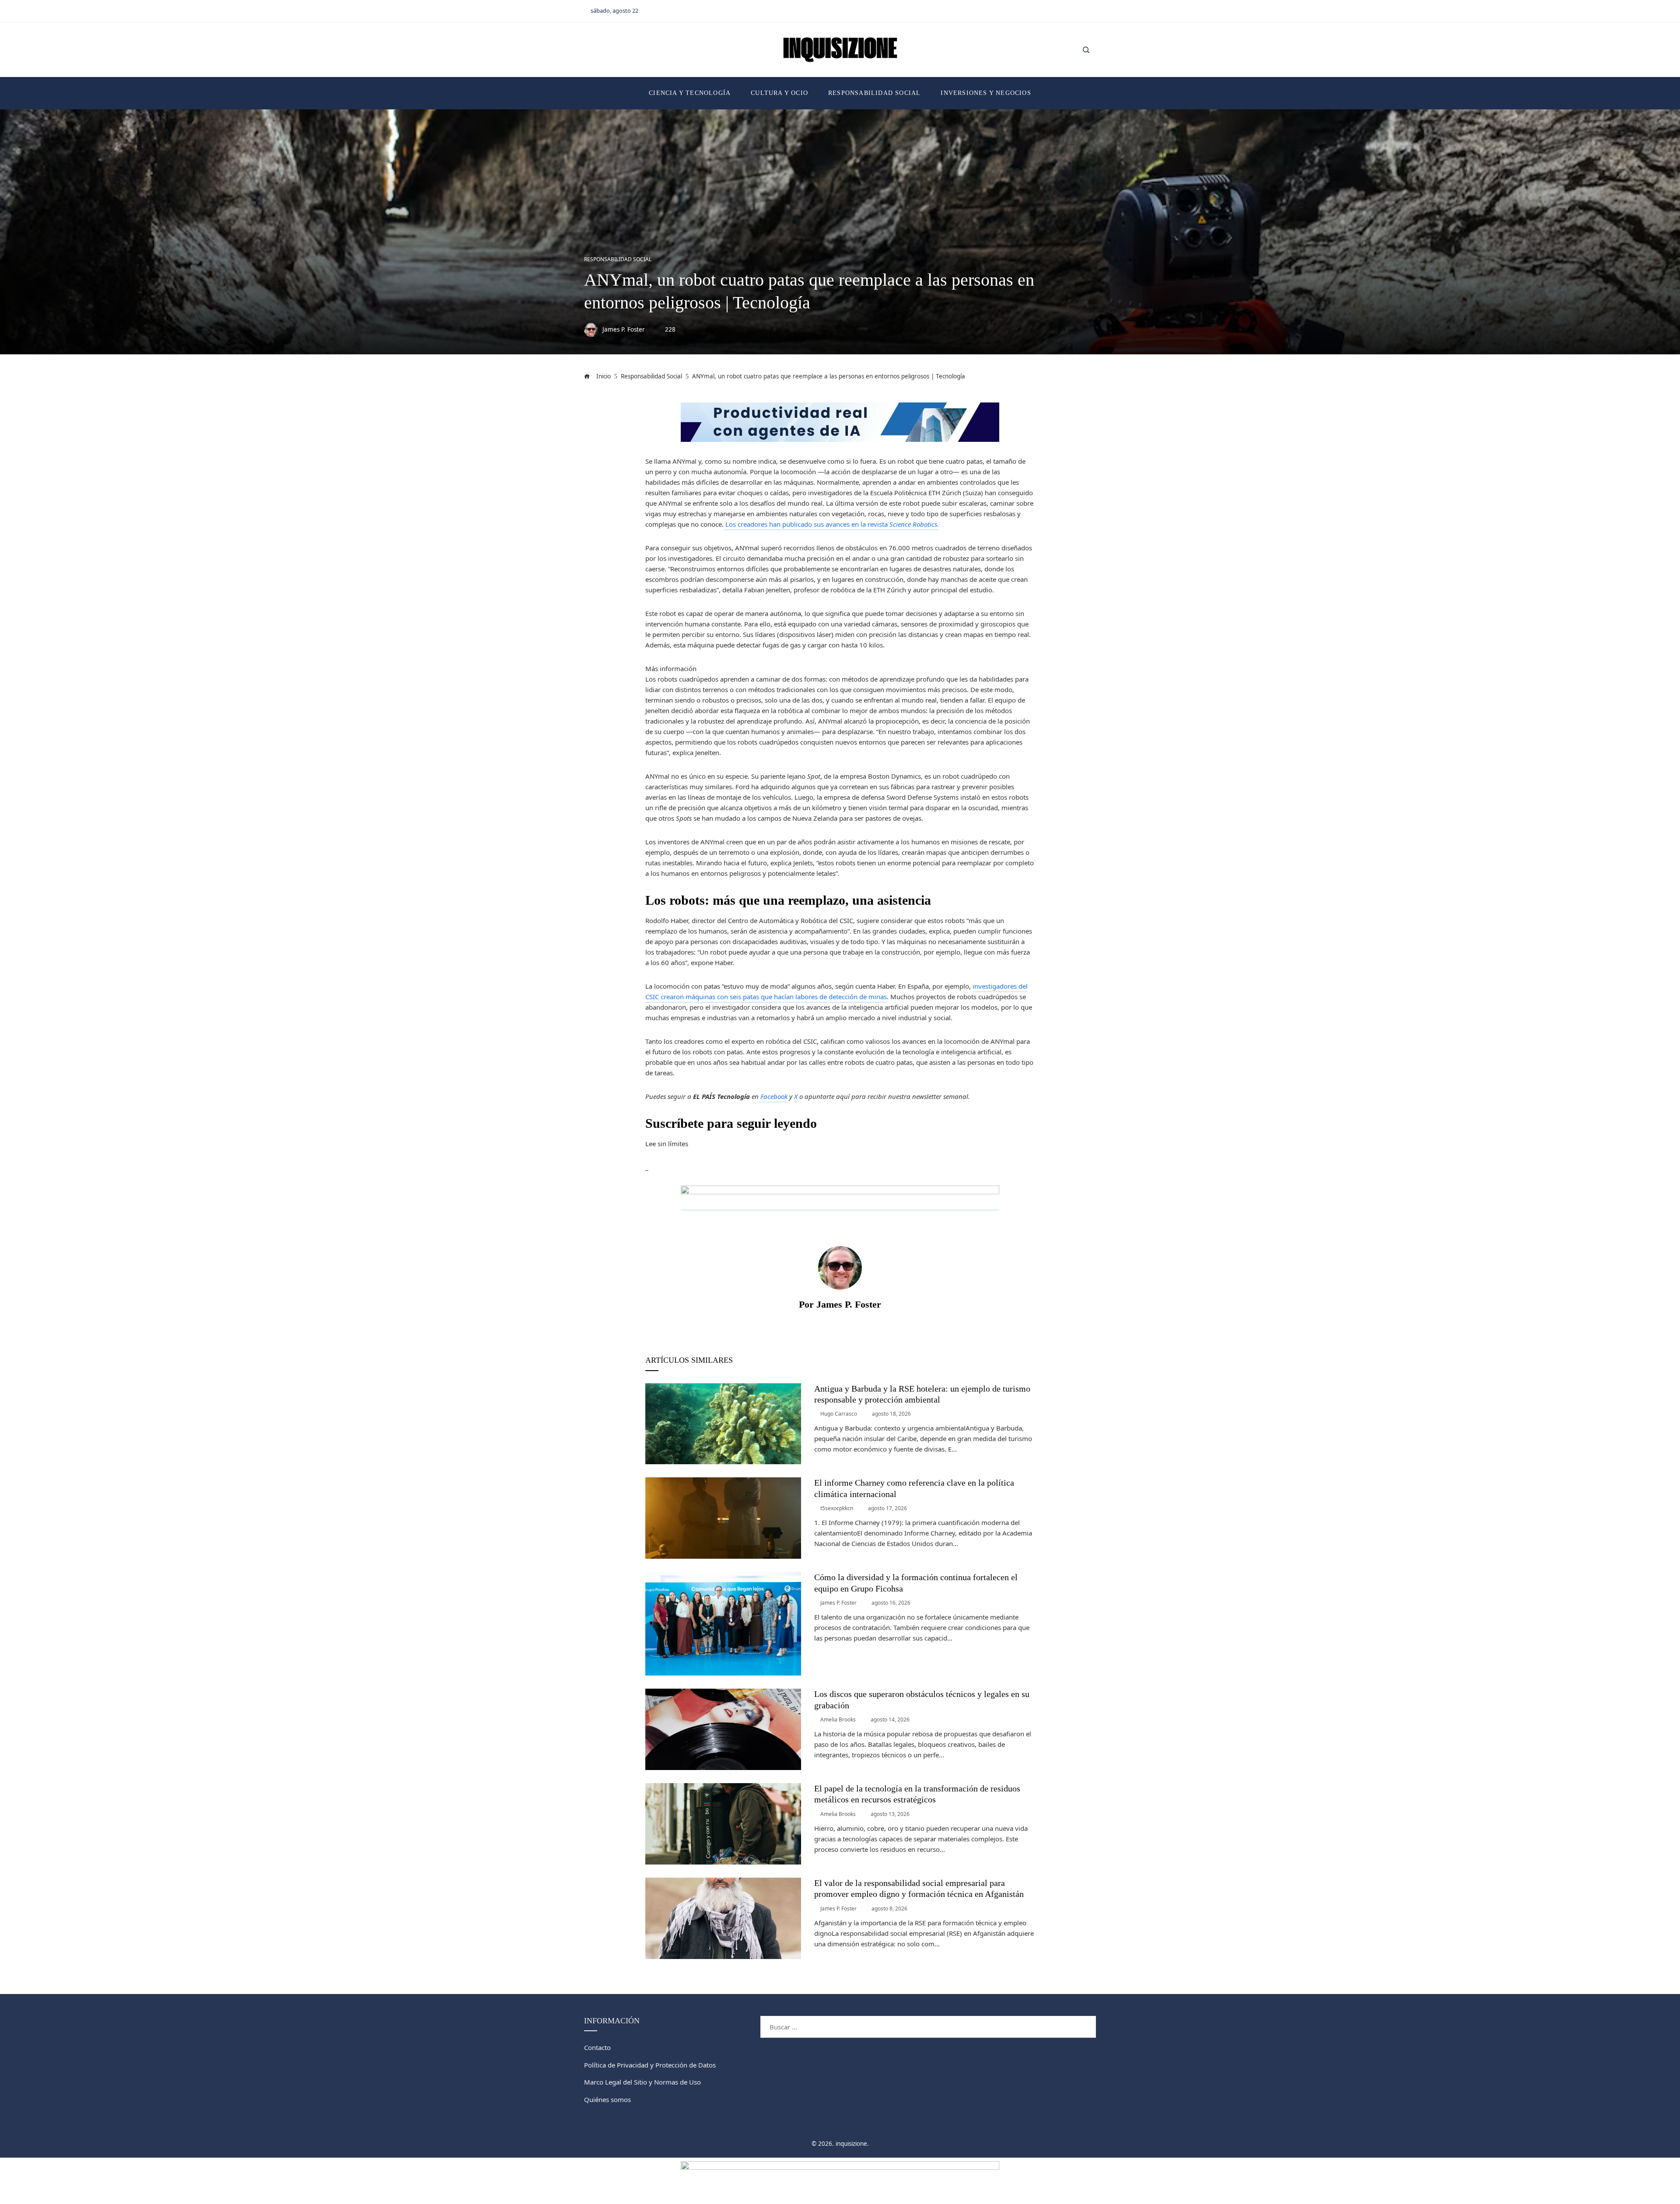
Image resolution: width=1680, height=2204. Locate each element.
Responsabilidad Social (618, 259)
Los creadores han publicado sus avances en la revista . (831, 524)
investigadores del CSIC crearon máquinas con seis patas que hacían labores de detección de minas (836, 991)
